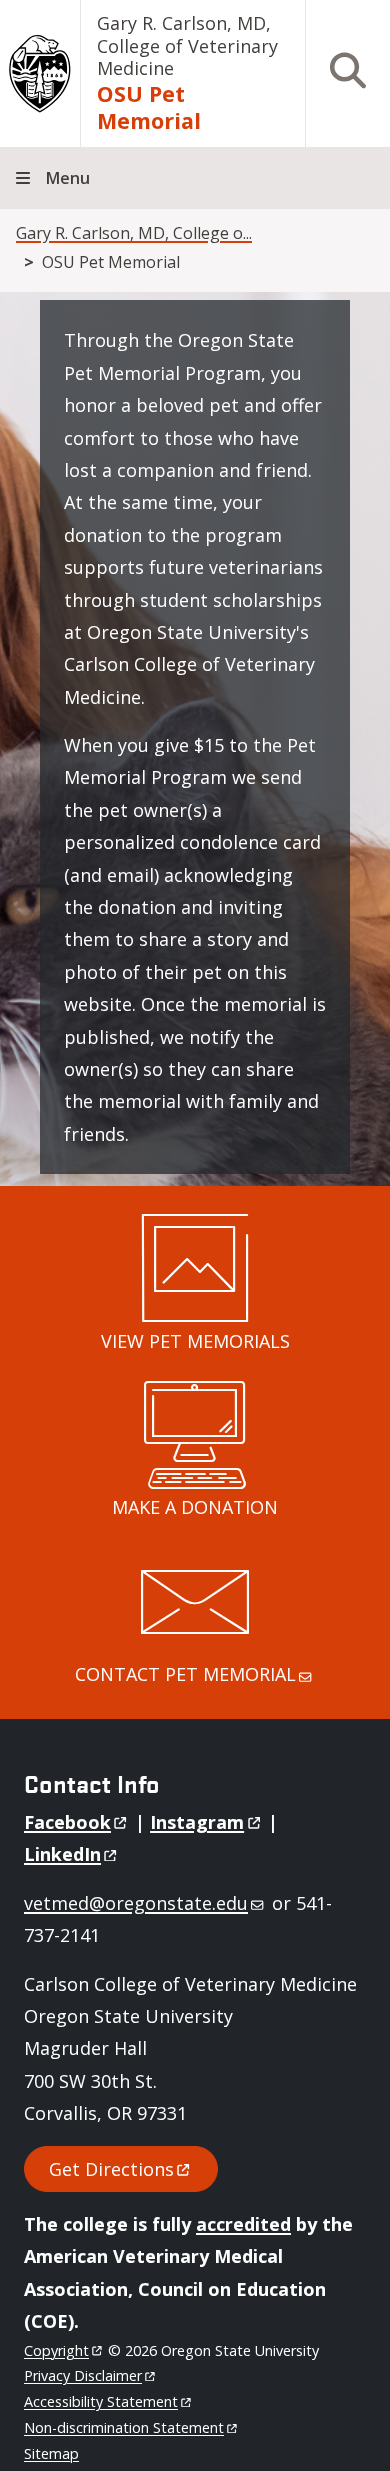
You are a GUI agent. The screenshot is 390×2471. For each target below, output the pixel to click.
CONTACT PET (185, 1674)
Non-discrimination (124, 2427)
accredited (243, 2224)
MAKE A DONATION (195, 1507)
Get (111, 2169)
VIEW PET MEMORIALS (195, 1341)
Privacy (83, 2375)
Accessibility (101, 2401)
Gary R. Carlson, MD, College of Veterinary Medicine (187, 45)
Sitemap (51, 2453)
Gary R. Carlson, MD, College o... (134, 233)
